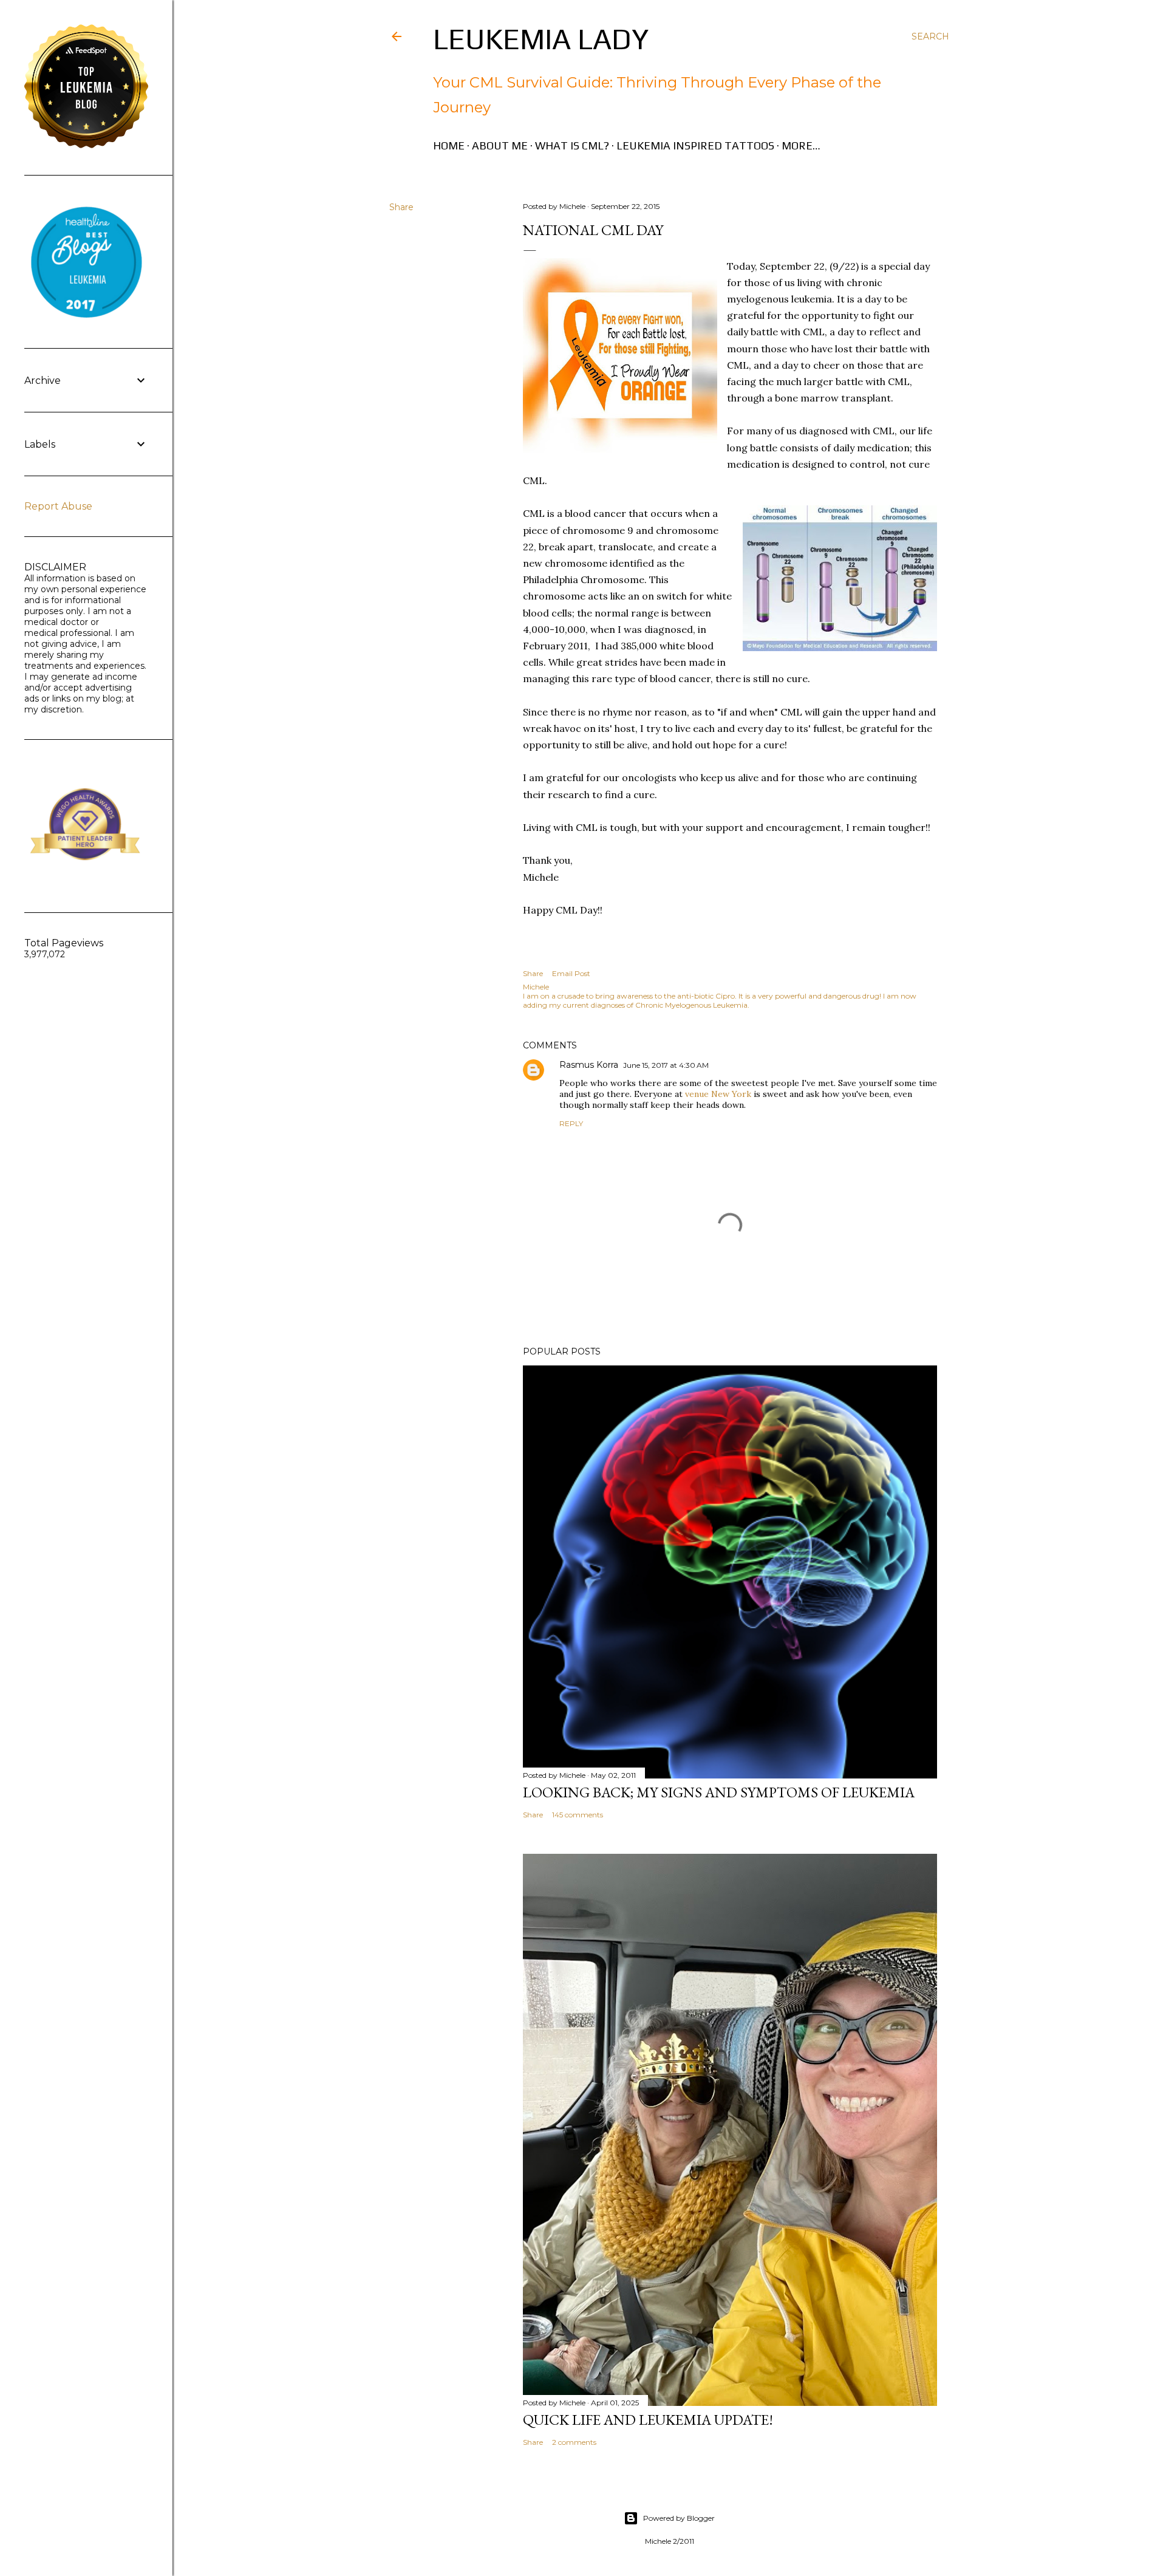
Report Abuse (58, 506)
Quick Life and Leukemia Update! (648, 2420)
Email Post (571, 973)
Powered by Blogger (679, 2518)
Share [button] (401, 207)
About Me (500, 145)
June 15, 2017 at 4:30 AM (666, 1065)
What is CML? (572, 145)
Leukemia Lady (541, 39)
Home (449, 145)
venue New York (718, 1094)
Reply (571, 1123)
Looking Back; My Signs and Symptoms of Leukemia (719, 1792)
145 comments (578, 1815)
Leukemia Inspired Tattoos (695, 145)
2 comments (574, 2442)
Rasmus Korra (589, 1065)
